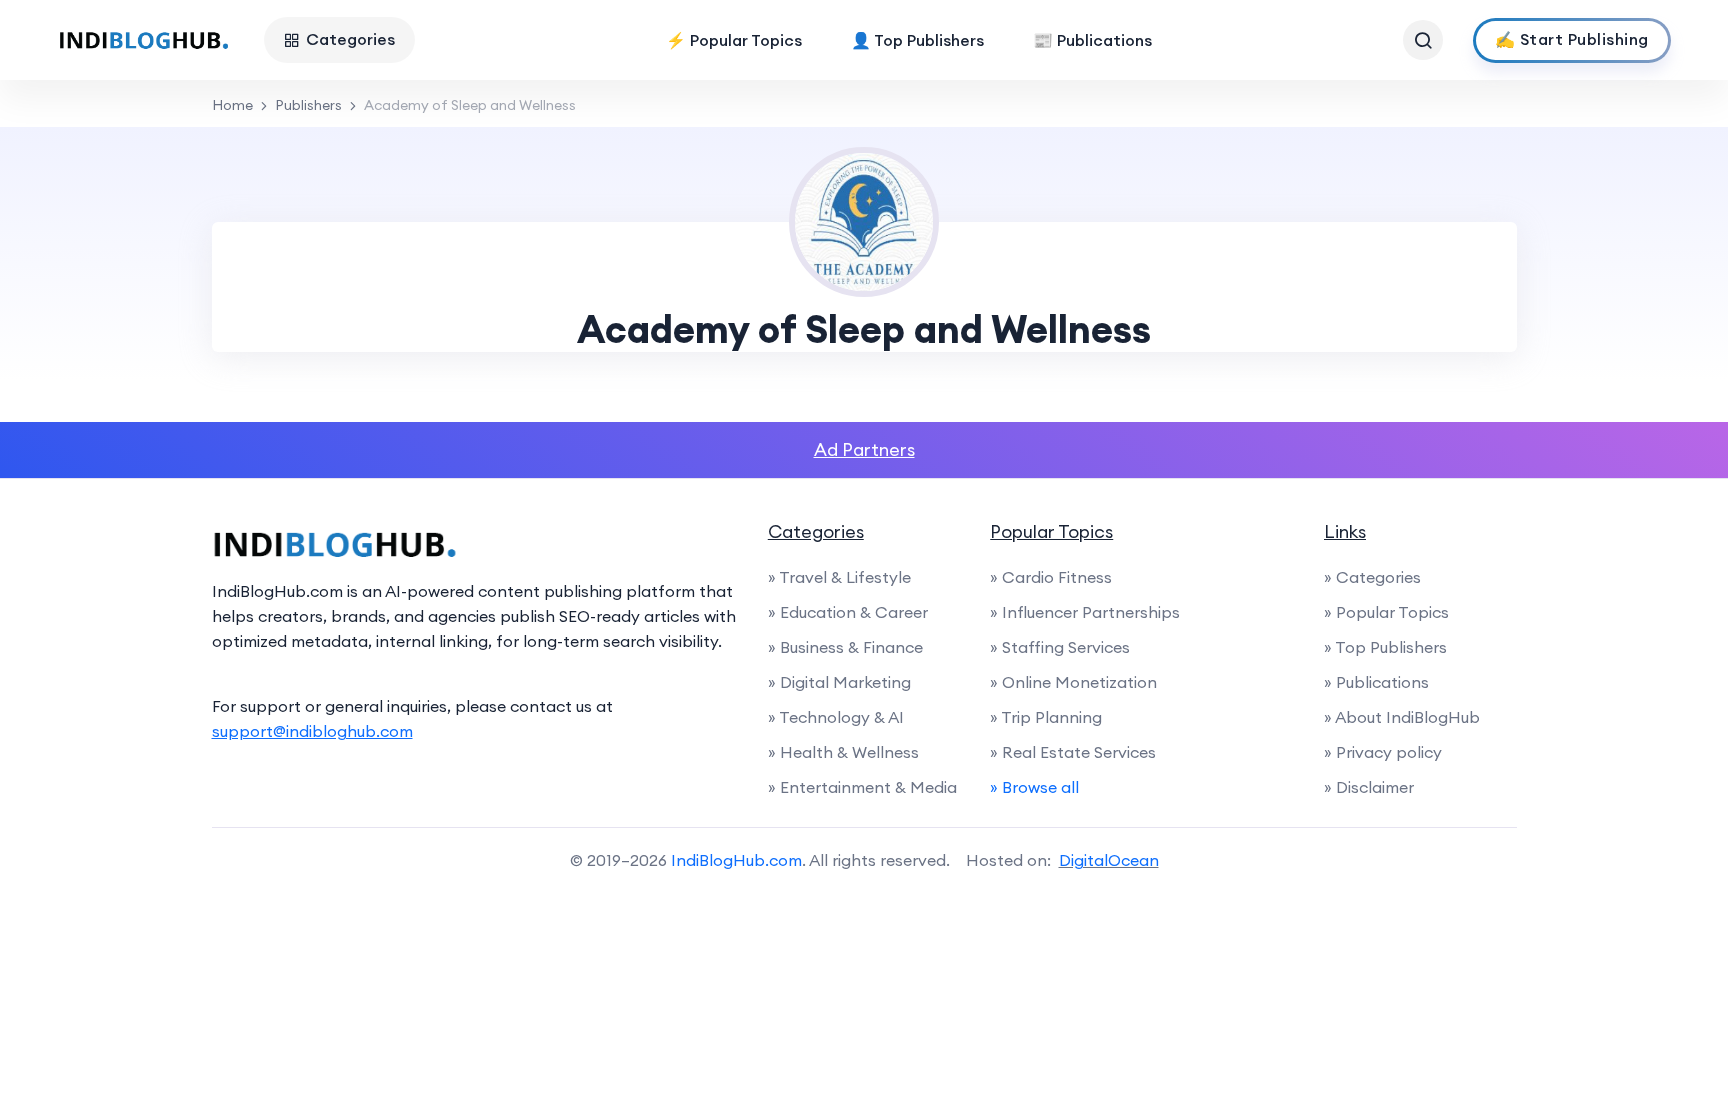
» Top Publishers (1385, 647)
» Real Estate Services (1073, 752)
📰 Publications (1092, 40)
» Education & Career (848, 612)
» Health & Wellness (843, 752)
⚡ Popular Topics (734, 40)
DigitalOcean (1109, 860)
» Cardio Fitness (1051, 577)
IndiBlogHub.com (736, 860)
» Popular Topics (1386, 612)
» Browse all (1034, 787)
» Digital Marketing (839, 682)
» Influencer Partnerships (1085, 612)
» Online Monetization (1073, 682)
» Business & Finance (845, 647)
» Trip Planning (1046, 717)
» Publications (1376, 682)
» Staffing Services (1060, 647)
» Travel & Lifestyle (839, 577)
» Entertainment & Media (862, 787)
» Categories (1372, 577)
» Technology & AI (836, 717)
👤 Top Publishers (917, 40)
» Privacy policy (1383, 752)
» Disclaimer (1369, 787)
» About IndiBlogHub (1402, 717)
